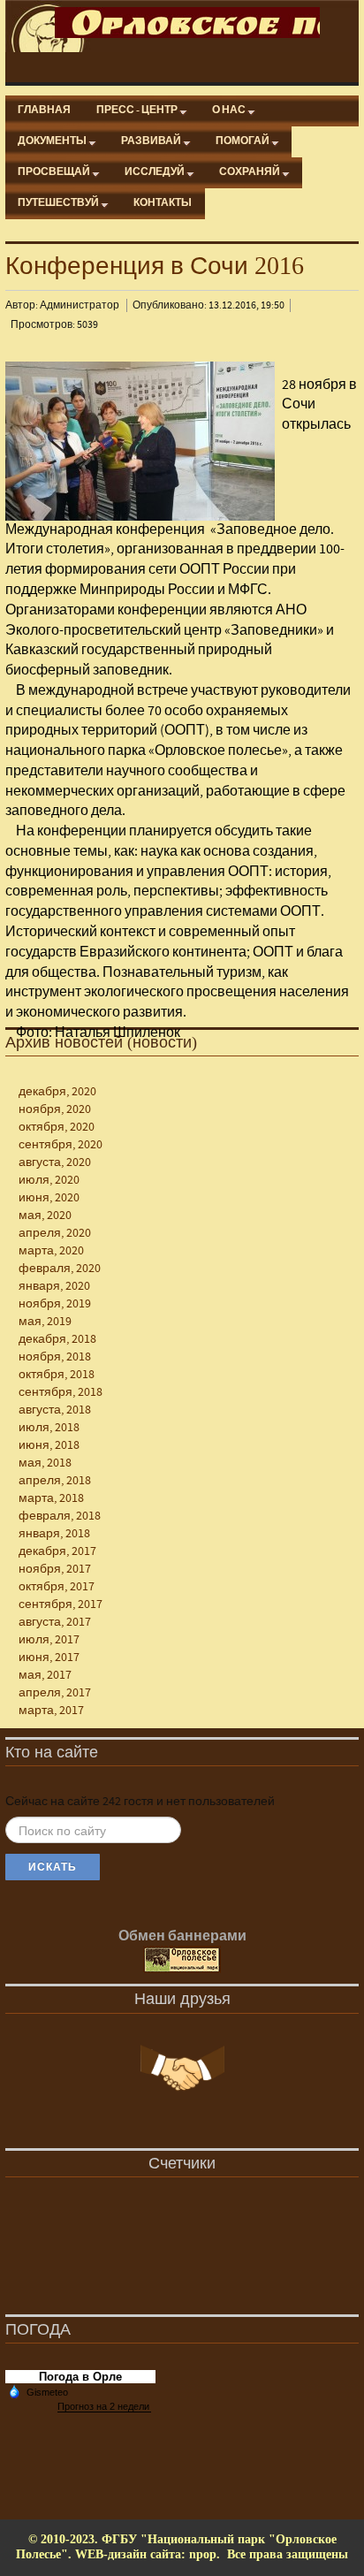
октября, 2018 (57, 1375)
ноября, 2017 (55, 1569)
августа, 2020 (55, 1162)
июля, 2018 (49, 1428)
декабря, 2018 (57, 1339)
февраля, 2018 (60, 1516)
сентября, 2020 (61, 1145)
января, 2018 (54, 1534)
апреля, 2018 (55, 1481)
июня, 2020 (49, 1198)
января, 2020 (54, 1286)
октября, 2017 (57, 1587)
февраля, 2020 (60, 1269)
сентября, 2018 (61, 1392)
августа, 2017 (55, 1622)
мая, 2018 (45, 1463)
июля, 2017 (49, 1640)
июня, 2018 (49, 1445)
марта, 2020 (51, 1251)
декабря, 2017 (57, 1551)
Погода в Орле (80, 2377)
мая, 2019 (45, 1322)
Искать (53, 1867)
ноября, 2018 (55, 1357)
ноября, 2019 (55, 1304)
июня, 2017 (49, 1658)
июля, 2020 (49, 1180)
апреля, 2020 (55, 1233)
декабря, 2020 (57, 1092)
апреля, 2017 (55, 1693)
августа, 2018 (55, 1410)
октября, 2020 (57, 1127)
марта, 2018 (51, 1498)
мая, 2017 (45, 1675)
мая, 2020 (45, 1216)
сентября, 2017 (61, 1604)
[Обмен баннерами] (182, 1961)
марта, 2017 (51, 1711)
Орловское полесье (187, 23)
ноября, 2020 (55, 1109)
